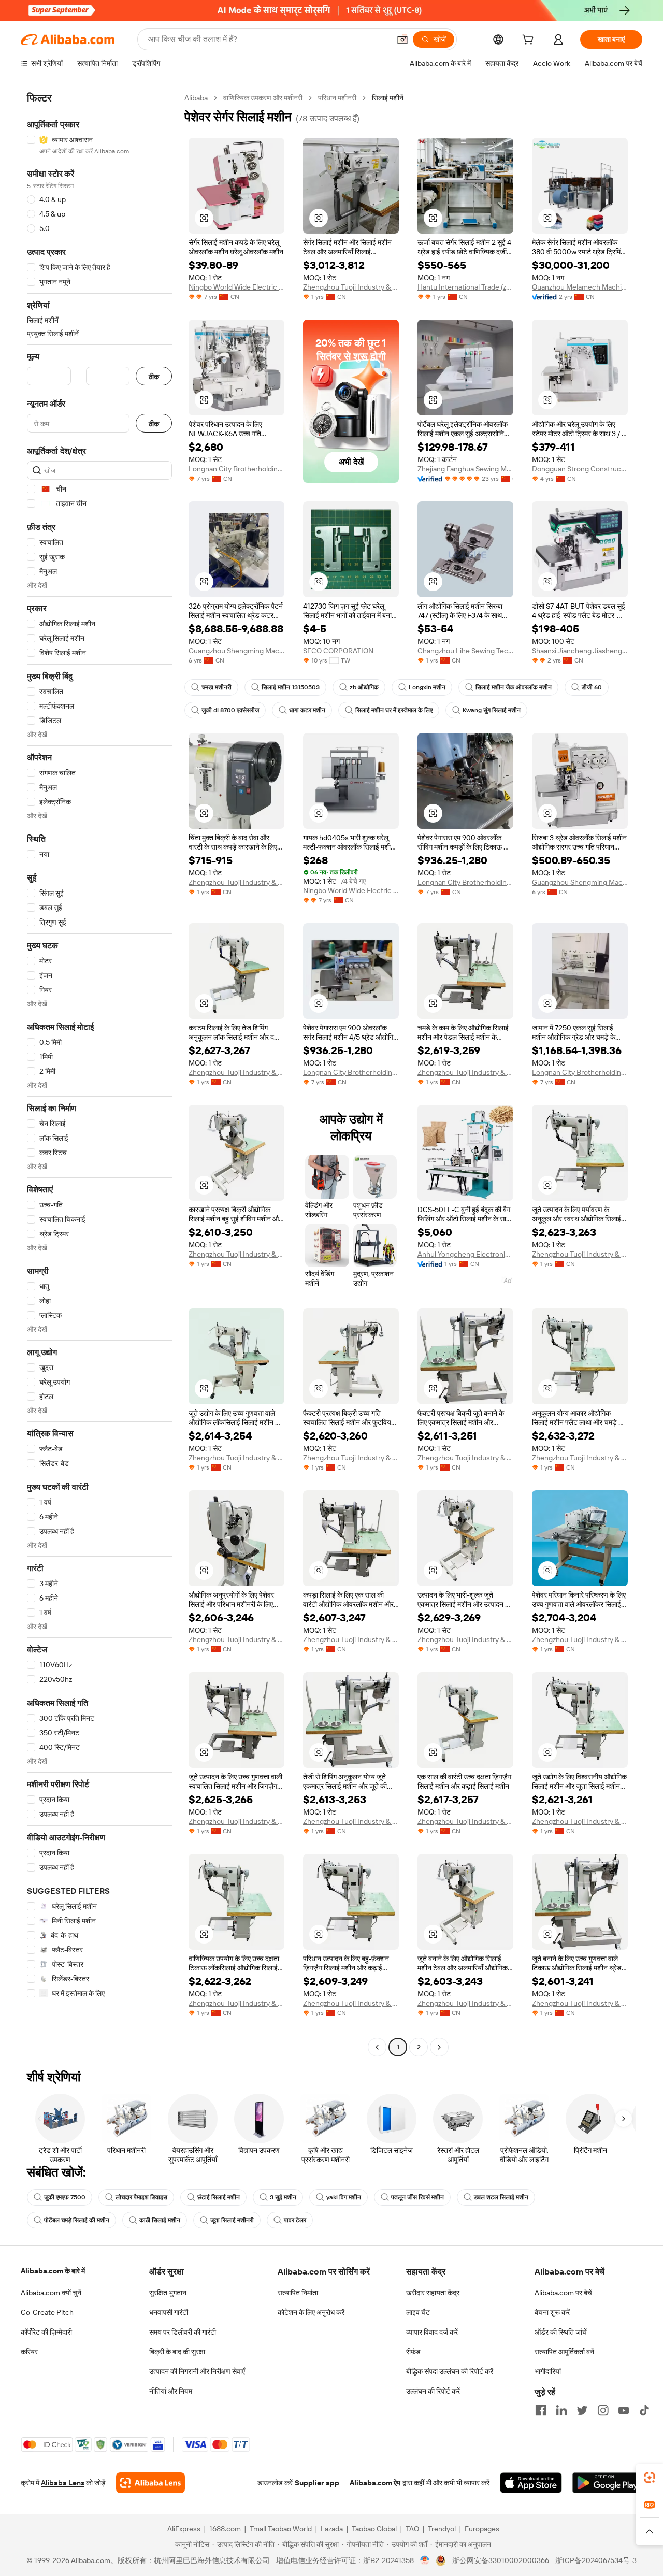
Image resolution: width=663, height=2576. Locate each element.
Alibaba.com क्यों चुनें (51, 2293)
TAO (412, 2529)
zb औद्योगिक (364, 687)
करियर (29, 2352)
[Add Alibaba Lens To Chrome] (150, 2483)
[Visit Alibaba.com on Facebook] (541, 2410)
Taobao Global (374, 2529)
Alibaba (196, 98)
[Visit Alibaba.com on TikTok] (644, 2410)
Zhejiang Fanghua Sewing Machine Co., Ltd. (465, 469)
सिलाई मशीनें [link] (388, 98)
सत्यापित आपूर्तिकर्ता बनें (564, 2352)
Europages (482, 2529)
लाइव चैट (418, 2312)
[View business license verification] (425, 2560)
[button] (402, 39)
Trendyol (442, 2529)
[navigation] (99, 1074)
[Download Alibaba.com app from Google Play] (607, 2483)
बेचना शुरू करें (552, 2312)
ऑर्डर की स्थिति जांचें (561, 2332)
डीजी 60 (592, 687)
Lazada (332, 2529)
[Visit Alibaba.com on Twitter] (582, 2410)
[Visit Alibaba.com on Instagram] (603, 2410)
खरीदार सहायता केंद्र (433, 2293)
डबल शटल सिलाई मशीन (501, 2197)
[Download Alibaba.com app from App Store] (531, 2483)
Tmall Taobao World (281, 2529)
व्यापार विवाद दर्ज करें (432, 2332)
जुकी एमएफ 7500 (65, 2197)
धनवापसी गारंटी (169, 2312)
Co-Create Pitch (47, 2312)
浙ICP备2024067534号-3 (596, 2560)
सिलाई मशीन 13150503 (291, 687)
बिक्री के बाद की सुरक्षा (177, 2352)
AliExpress (184, 2529)
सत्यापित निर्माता (298, 2293)
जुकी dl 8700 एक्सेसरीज (230, 710)
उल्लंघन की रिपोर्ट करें (433, 2391)
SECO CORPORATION (338, 651)
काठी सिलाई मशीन (160, 2220)
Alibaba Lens (63, 2483)
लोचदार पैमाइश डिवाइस (141, 2197)
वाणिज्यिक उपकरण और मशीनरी (263, 98)
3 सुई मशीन (283, 2197)
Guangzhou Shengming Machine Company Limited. (236, 651)
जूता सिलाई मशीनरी (232, 2220)
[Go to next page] (439, 2047)
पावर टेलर (295, 2220)
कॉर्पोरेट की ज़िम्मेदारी (46, 2332)
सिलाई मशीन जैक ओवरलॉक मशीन (514, 687)
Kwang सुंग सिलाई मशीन (492, 710)
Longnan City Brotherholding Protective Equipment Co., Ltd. (236, 469)
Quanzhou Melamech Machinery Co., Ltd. (580, 287)
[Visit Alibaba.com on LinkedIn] (561, 2410)
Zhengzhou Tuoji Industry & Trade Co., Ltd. (351, 287)
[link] (650, 2478)
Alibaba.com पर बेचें (563, 2293)
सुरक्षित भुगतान (168, 2293)
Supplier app (317, 2483)
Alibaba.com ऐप (375, 2483)
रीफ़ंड (413, 2352)
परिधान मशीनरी (337, 98)
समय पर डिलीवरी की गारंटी (183, 2332)
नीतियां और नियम (171, 2391)
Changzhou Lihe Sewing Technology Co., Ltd (465, 651)
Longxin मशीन (427, 687)
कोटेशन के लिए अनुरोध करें (311, 2312)
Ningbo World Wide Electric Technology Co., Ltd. (236, 287)
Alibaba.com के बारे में (53, 2271)
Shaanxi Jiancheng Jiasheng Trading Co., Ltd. (580, 651)
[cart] (530, 41)
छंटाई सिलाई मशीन (219, 2197)
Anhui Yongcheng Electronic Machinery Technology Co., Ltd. (465, 1254)
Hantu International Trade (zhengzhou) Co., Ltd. (465, 287)
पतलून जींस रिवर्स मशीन (417, 2197)
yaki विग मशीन (344, 2197)
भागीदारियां (548, 2371)
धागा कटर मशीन (307, 710)
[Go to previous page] (377, 2047)
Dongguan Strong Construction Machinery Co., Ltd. (580, 469)
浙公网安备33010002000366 (501, 2560)
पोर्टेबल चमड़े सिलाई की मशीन (77, 2220)
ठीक (154, 376)
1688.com (225, 2529)
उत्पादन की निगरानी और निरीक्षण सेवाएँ (197, 2371)
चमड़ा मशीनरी (217, 687)
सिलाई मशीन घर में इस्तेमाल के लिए (394, 710)
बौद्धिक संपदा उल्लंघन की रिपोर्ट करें (450, 2371)
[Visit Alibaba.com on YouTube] (624, 2410)
